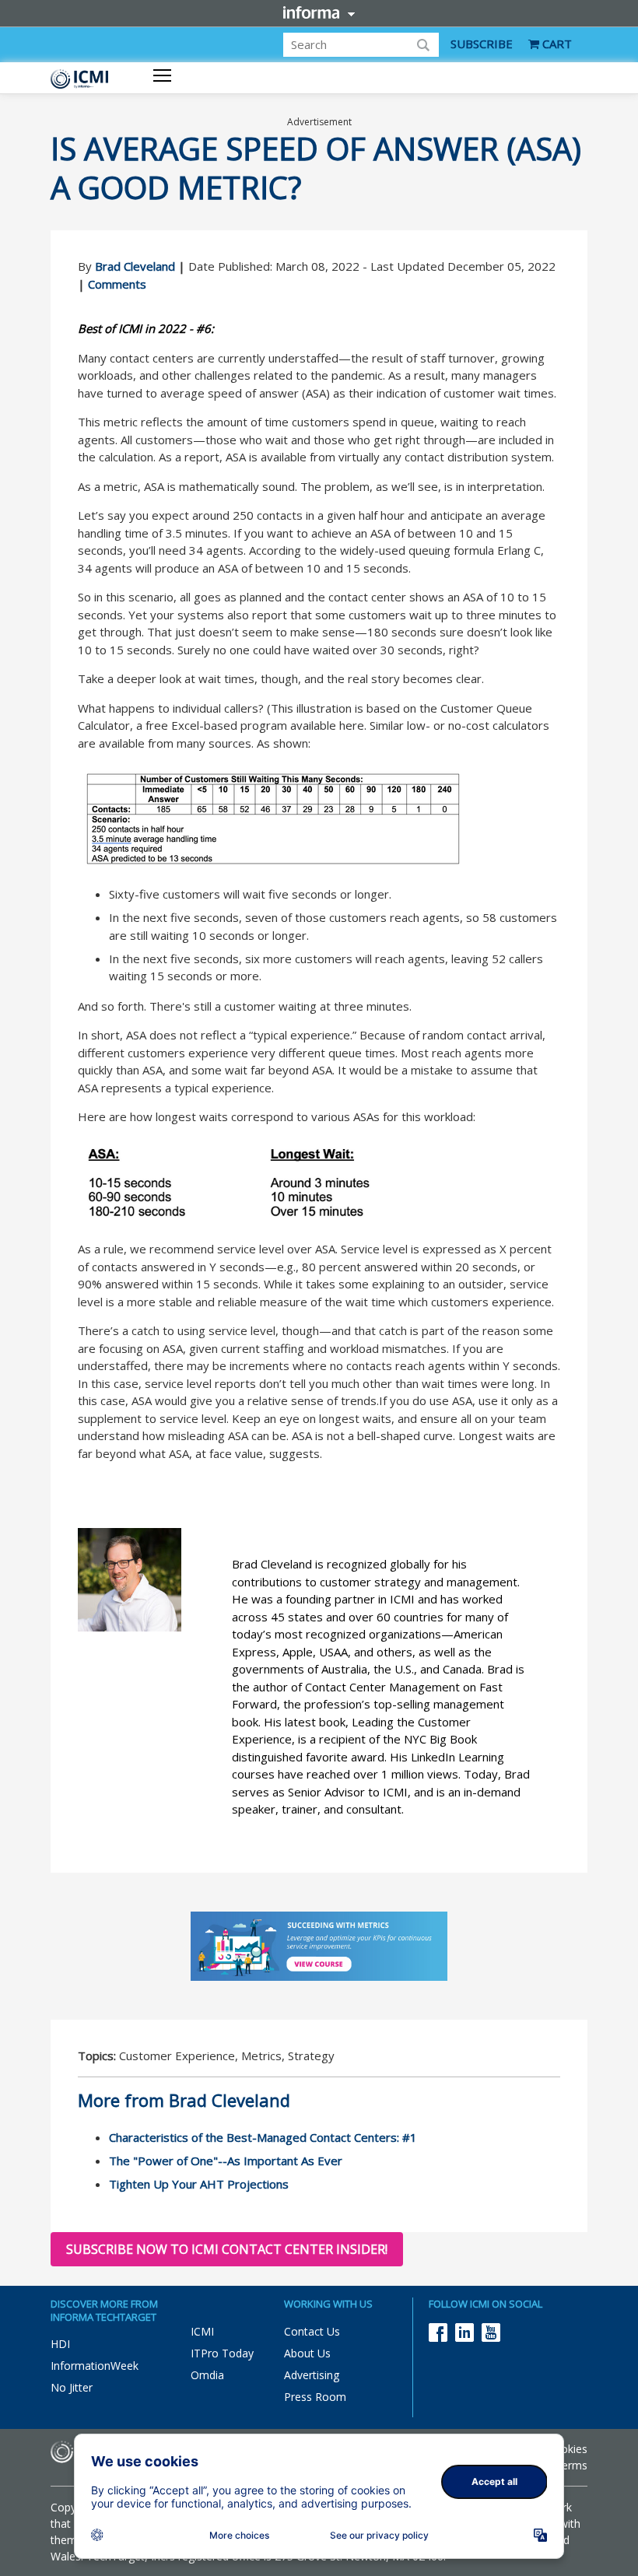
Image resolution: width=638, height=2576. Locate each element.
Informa (319, 12)
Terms (571, 2465)
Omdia (207, 2375)
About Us (307, 2353)
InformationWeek (95, 2366)
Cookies (567, 2449)
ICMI (202, 2331)
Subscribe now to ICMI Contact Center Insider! (227, 2249)
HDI (60, 2344)
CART (556, 44)
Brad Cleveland (135, 266)
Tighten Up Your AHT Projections (199, 2184)
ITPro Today (222, 2353)
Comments (117, 284)
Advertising (312, 2375)
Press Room (315, 2397)
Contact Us (312, 2331)
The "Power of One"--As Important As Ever (226, 2161)
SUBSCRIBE (482, 44)
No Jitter (72, 2387)
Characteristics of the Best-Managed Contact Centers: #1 (263, 2137)
